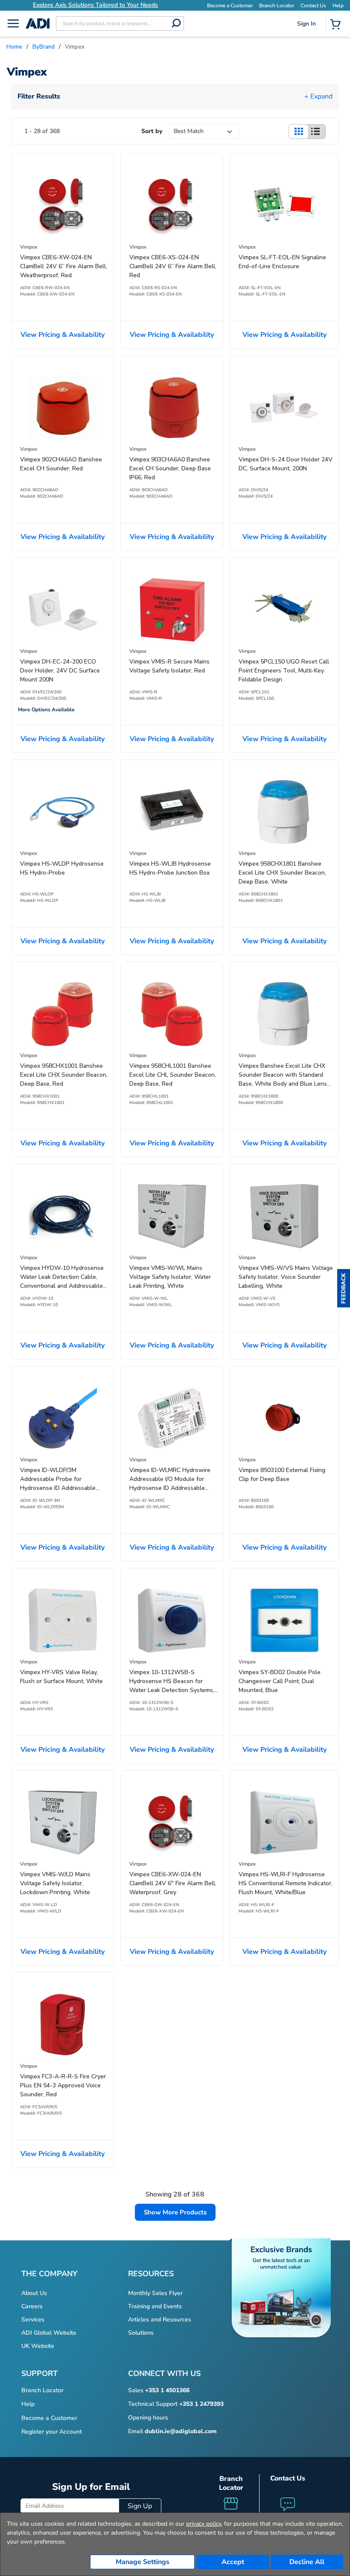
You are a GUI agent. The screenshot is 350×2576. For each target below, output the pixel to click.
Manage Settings (143, 2562)
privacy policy (204, 2524)
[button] (344, 1288)
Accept (233, 2562)
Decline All (307, 2562)
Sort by (152, 131)
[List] (315, 132)
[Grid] (298, 132)
